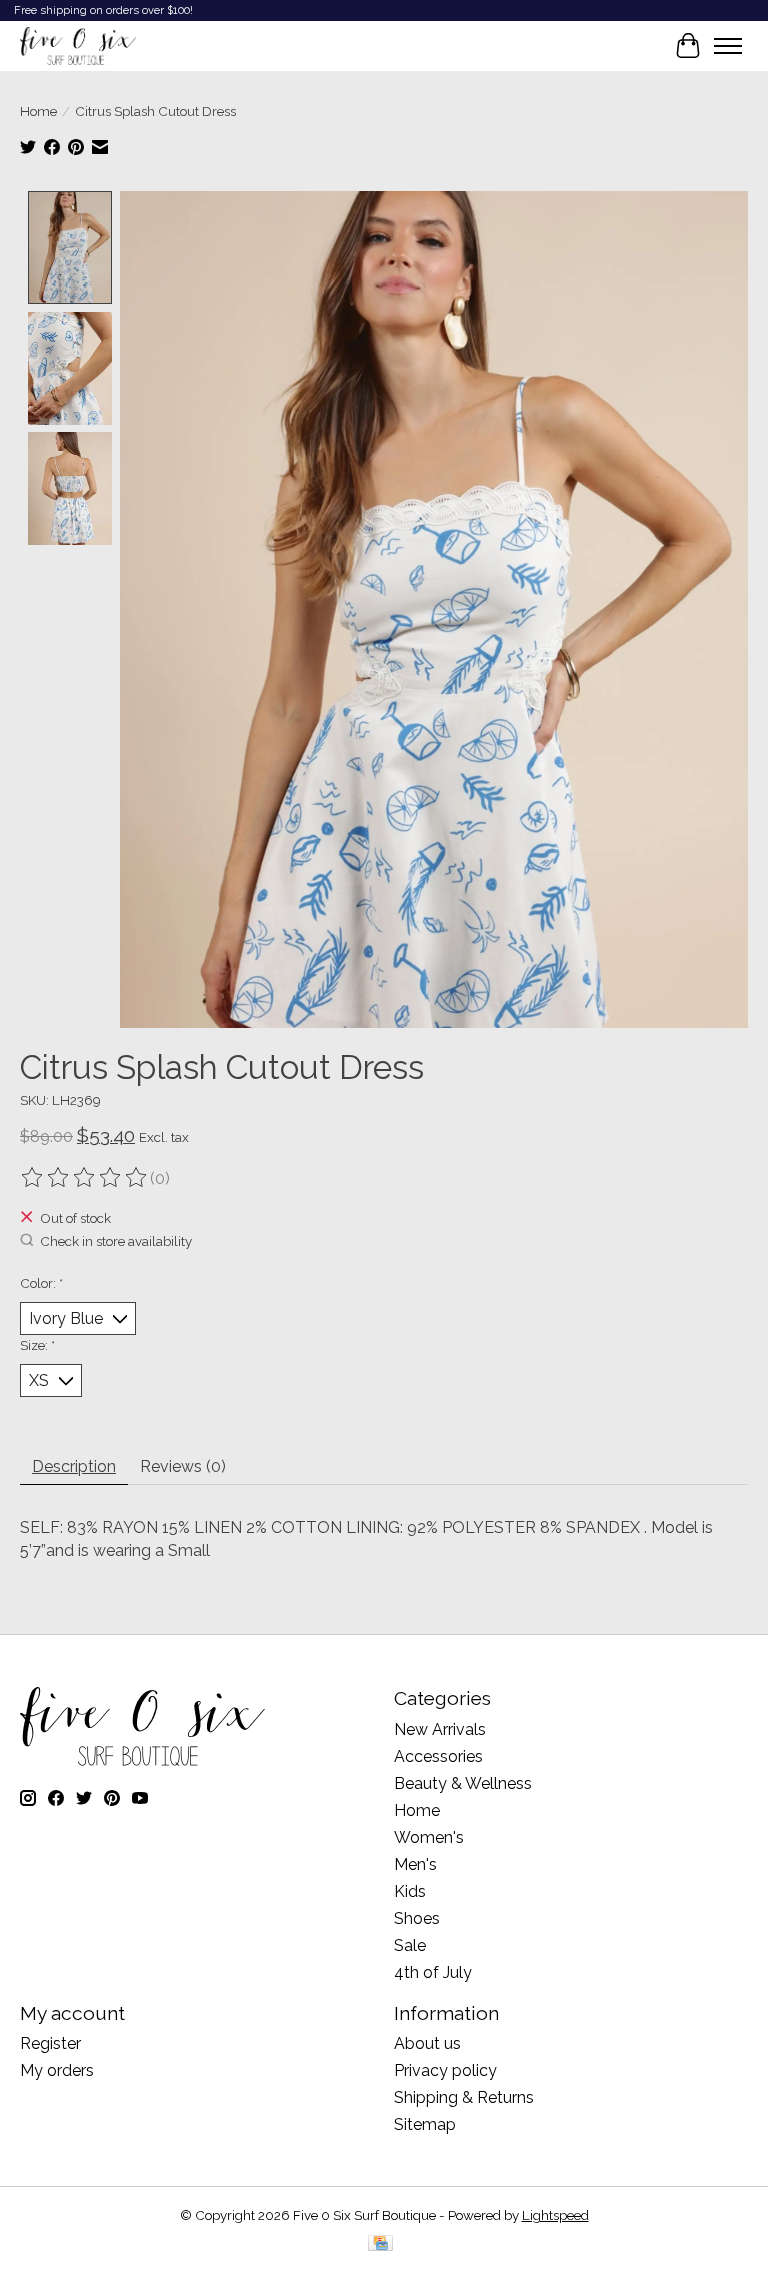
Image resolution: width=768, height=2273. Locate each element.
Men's (415, 1864)
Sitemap (425, 2124)
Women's (429, 1837)
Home (38, 111)
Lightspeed (555, 2215)
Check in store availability (116, 1241)
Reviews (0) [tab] (183, 1466)
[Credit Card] (380, 2244)
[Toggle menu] (728, 46)
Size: (37, 1345)
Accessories (438, 1756)
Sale (410, 1945)
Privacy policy (445, 2070)
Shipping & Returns (464, 2097)
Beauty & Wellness (463, 1783)
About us (427, 2043)
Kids (410, 1891)
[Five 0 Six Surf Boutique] (78, 46)
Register (50, 2043)
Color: (41, 1283)
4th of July (433, 1972)
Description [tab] (74, 1466)
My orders (57, 2070)
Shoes (417, 1918)
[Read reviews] (85, 1178)
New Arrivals (440, 1729)
